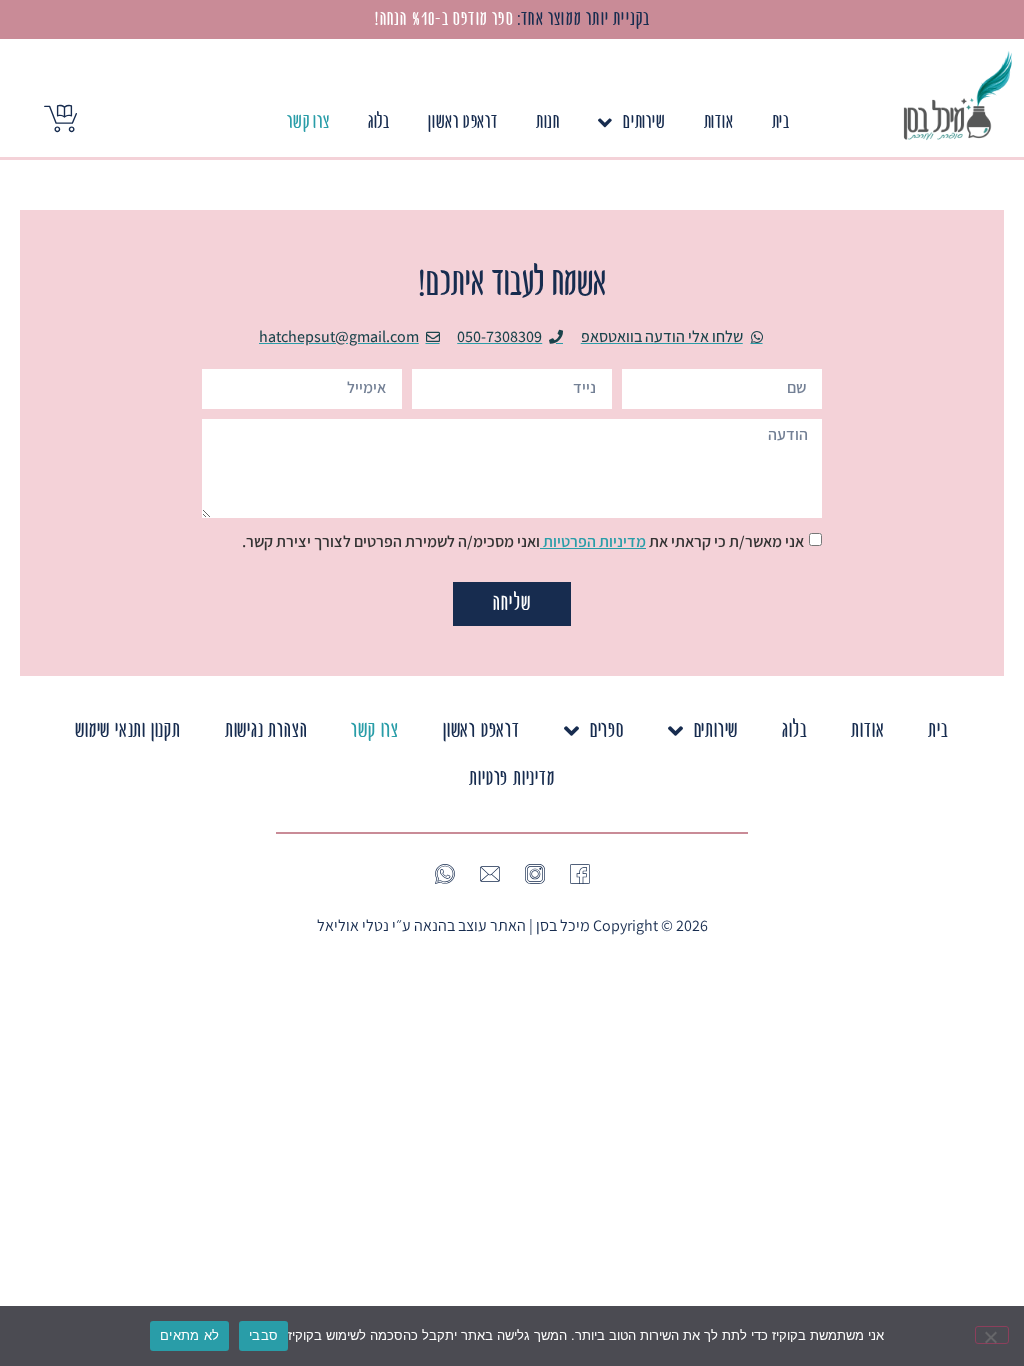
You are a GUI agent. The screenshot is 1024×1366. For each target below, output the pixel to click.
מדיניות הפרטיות (593, 541)
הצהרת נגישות (266, 730)
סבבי (263, 1335)
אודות (719, 122)
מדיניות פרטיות (511, 778)
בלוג (379, 122)
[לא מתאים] (992, 1335)
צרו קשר (308, 122)
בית (781, 122)
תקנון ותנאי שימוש (128, 730)
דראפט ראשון (463, 122)
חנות (548, 122)
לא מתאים (189, 1335)
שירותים (644, 122)
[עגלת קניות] (60, 118)
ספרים (607, 730)
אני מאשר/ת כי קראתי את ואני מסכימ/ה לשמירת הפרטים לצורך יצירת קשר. (523, 541)
